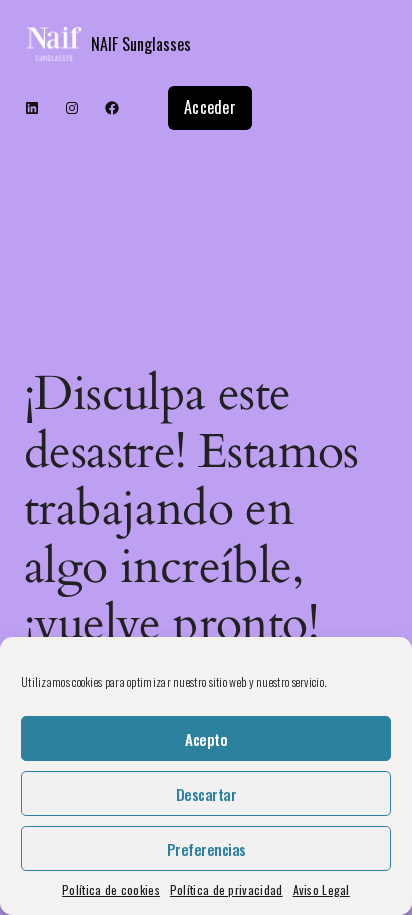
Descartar (206, 794)
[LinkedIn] (32, 108)
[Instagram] (72, 108)
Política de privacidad (226, 889)
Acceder (210, 107)
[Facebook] (112, 108)
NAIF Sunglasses (141, 44)
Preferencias (206, 849)
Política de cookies (111, 889)
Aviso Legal (321, 889)
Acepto (206, 739)
